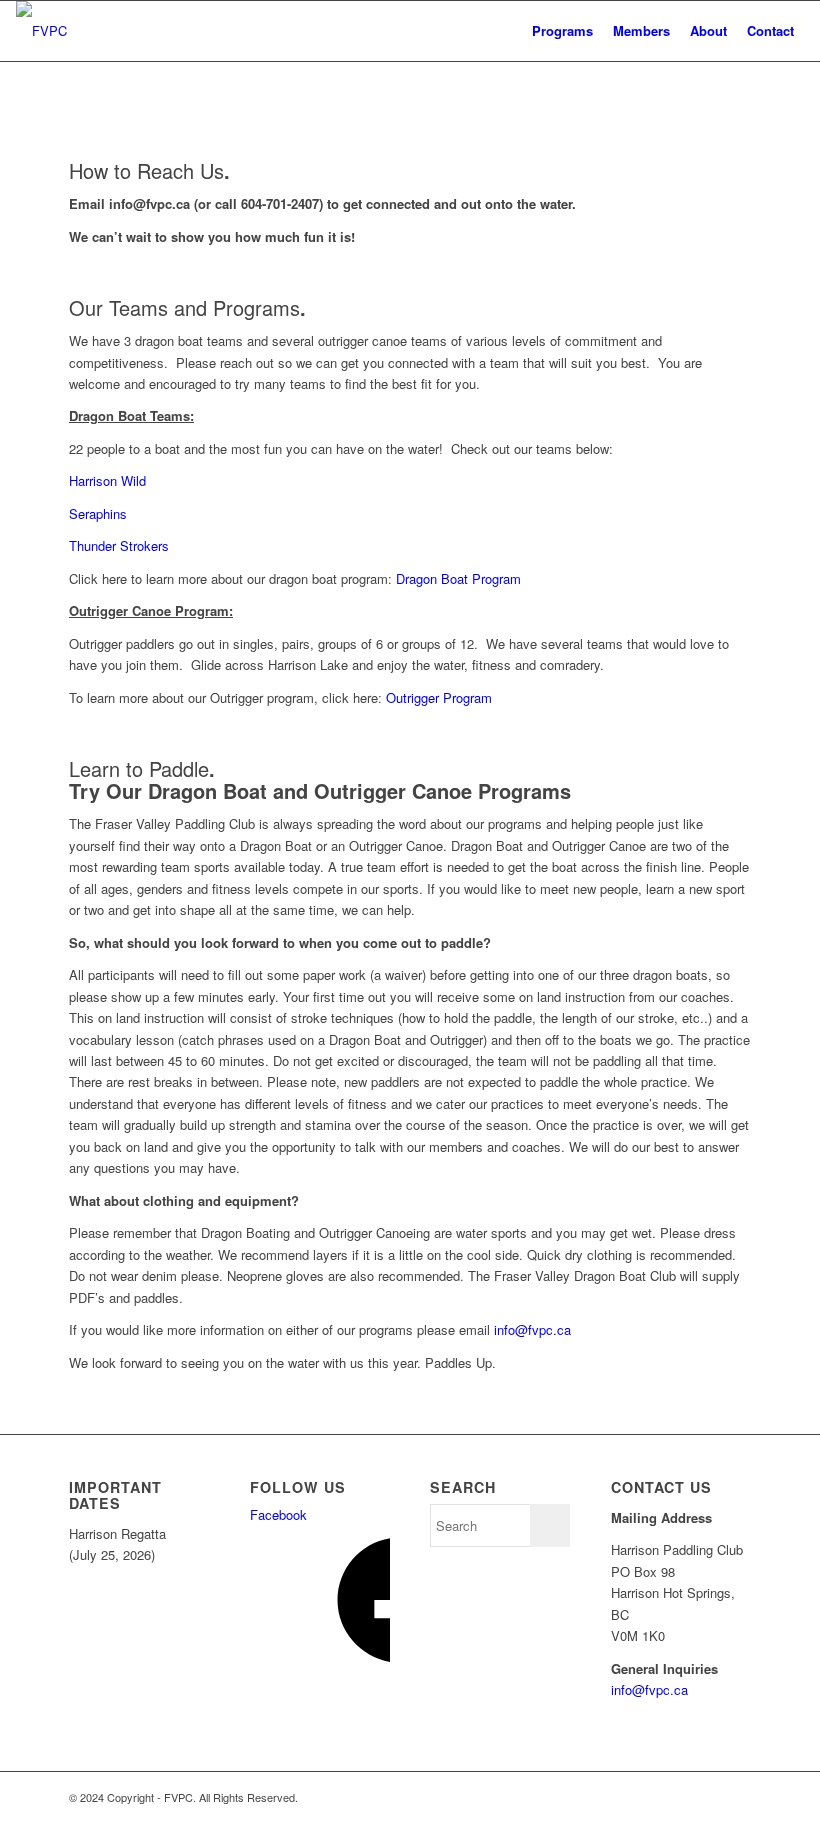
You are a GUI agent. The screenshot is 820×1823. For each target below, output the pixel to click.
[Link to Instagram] (736, 1797)
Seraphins (98, 513)
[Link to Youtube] (706, 1797)
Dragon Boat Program (458, 578)
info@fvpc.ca (534, 1329)
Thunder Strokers (119, 545)
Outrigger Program (439, 697)
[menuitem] (562, 31)
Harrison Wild (107, 480)
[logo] (41, 31)
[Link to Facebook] (676, 1797)
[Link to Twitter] (646, 1797)
